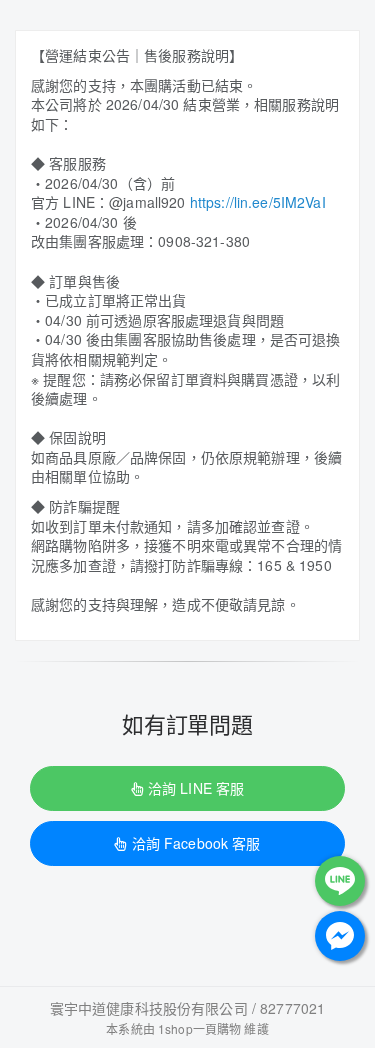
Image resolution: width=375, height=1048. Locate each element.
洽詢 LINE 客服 (196, 788)
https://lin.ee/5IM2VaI (258, 202)
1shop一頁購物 (199, 1028)
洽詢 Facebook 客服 (196, 843)
